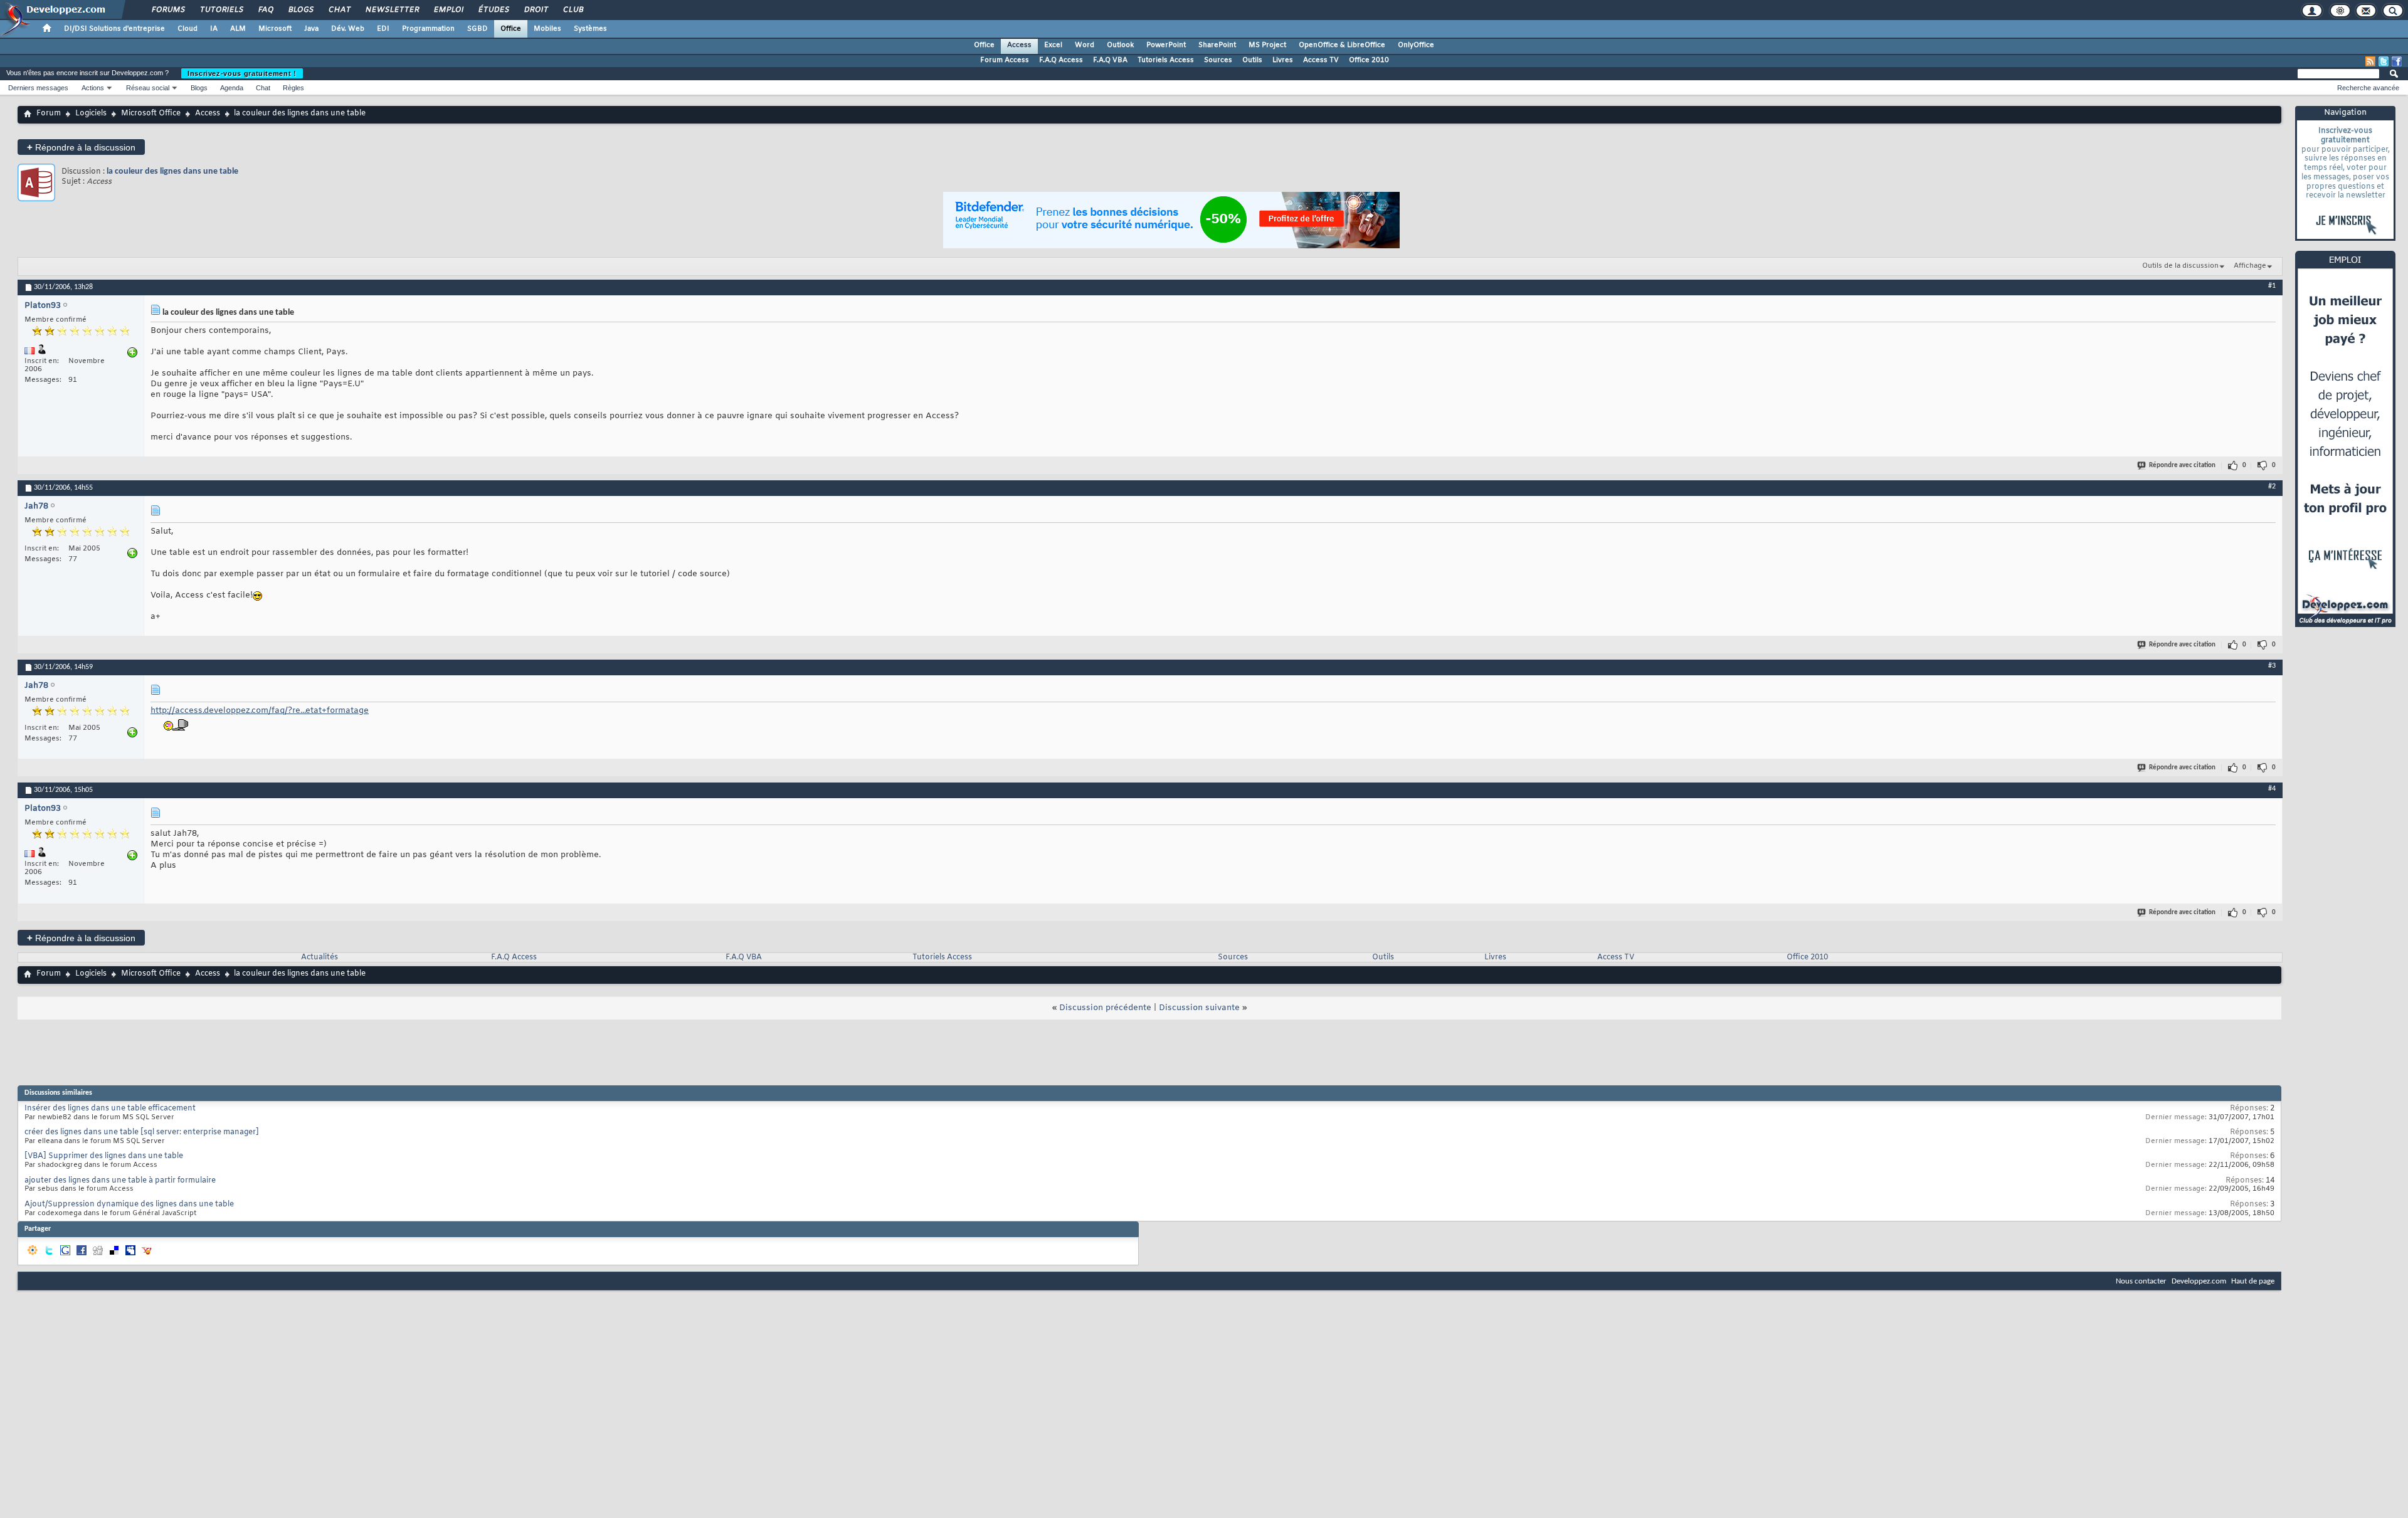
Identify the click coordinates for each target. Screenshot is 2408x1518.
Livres (1283, 60)
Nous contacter (2141, 1281)
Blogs (300, 10)
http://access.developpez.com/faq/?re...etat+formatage (260, 711)
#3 (2272, 666)
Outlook (1120, 45)
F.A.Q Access (1061, 60)
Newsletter (392, 10)
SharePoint (1217, 45)
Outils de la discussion (2180, 266)
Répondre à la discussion (81, 147)
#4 (2272, 789)
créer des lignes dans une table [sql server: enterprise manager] (142, 1132)
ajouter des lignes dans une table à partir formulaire (120, 1181)
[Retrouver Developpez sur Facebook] (2397, 61)
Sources (1218, 60)
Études (493, 10)
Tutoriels (221, 10)
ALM (238, 29)
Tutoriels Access (1166, 60)
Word (1085, 45)
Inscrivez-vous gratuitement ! (242, 73)
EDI (383, 29)
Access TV (1321, 60)
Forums (168, 10)
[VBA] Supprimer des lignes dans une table (104, 1156)
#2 (2272, 487)
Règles (293, 88)
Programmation (428, 29)
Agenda (232, 88)
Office (511, 29)
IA (214, 29)
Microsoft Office (151, 113)
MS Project (1267, 45)
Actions (93, 88)
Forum (49, 113)
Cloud (187, 29)
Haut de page (2253, 1281)
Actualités (319, 957)
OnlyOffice (1416, 45)
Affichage (2250, 266)
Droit (536, 10)
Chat (339, 10)
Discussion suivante (1199, 1008)
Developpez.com (2199, 1281)
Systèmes (590, 29)
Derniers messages (38, 88)
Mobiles (547, 29)
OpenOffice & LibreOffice (1342, 45)
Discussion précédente (1105, 1008)
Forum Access (1005, 60)
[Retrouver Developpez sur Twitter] (2384, 61)
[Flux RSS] (2370, 61)
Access (1019, 45)
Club (573, 10)
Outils (1252, 60)
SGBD (478, 29)
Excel (1053, 45)
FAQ (265, 10)
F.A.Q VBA (1110, 60)
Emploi (448, 10)
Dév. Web (348, 29)
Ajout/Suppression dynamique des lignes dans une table (129, 1204)
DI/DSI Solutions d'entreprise (114, 29)
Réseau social (148, 88)
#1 (2272, 286)
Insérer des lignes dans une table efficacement (110, 1109)
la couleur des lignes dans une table (172, 171)
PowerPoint (1166, 45)
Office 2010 (1369, 60)
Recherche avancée (2368, 88)
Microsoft (275, 29)
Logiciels (91, 113)
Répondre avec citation (2182, 466)
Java (311, 29)
